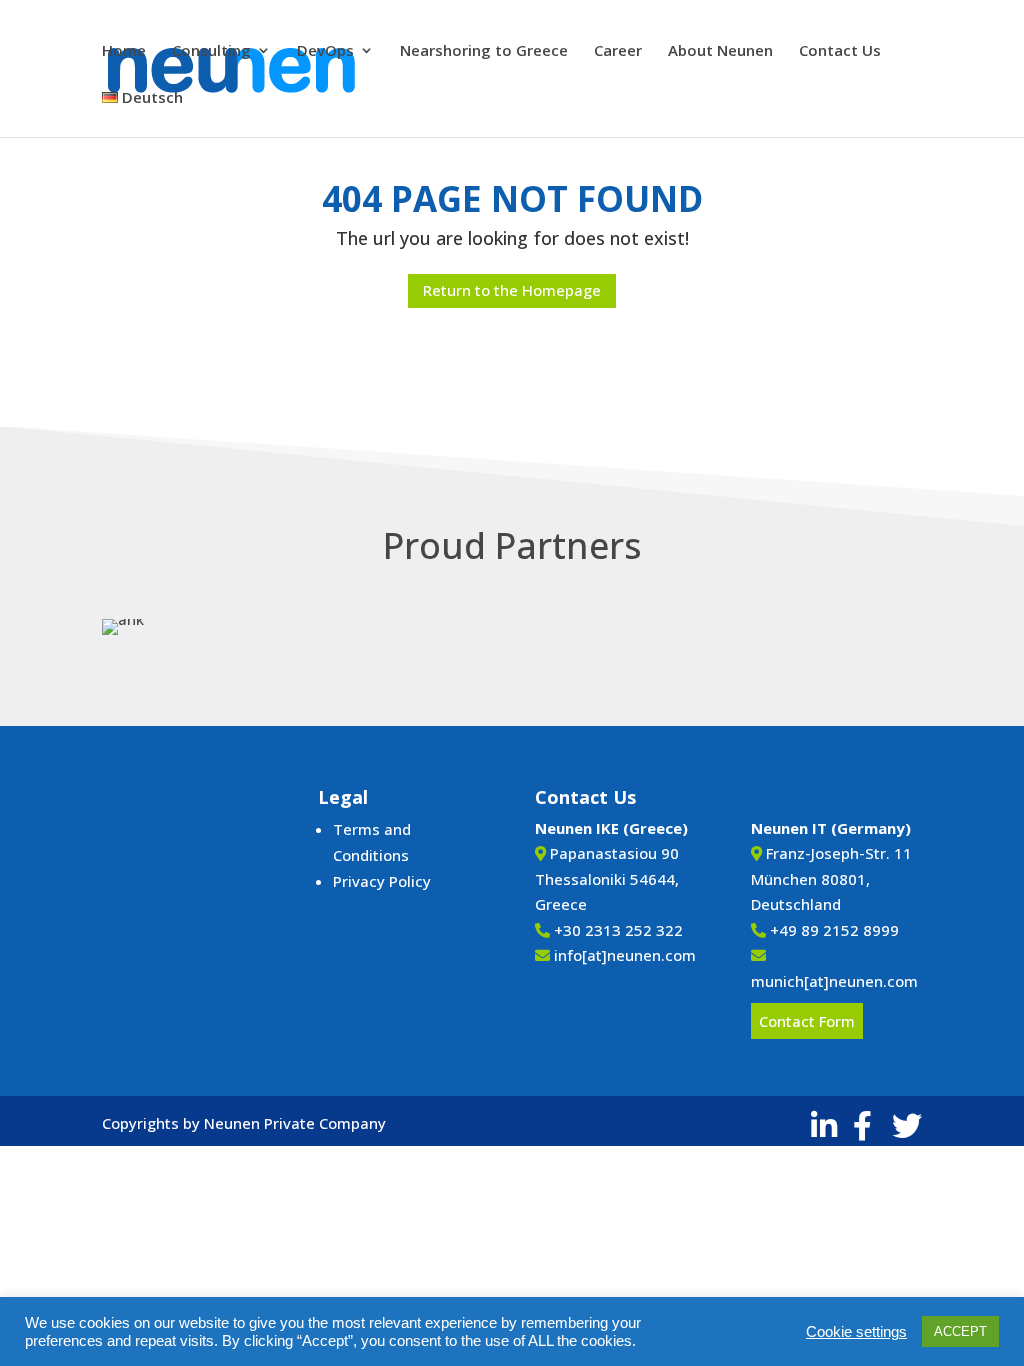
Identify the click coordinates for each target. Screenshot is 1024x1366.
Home (124, 51)
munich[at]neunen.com (834, 981)
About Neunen (720, 51)
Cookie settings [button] (856, 1332)
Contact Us (840, 51)
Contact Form (807, 1021)
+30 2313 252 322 (618, 930)
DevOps (325, 51)
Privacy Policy (382, 881)
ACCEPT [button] (960, 1331)
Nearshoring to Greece (484, 51)
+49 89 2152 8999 (834, 930)
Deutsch (150, 98)
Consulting (211, 51)
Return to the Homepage (512, 290)
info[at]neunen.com (625, 955)
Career (618, 51)
